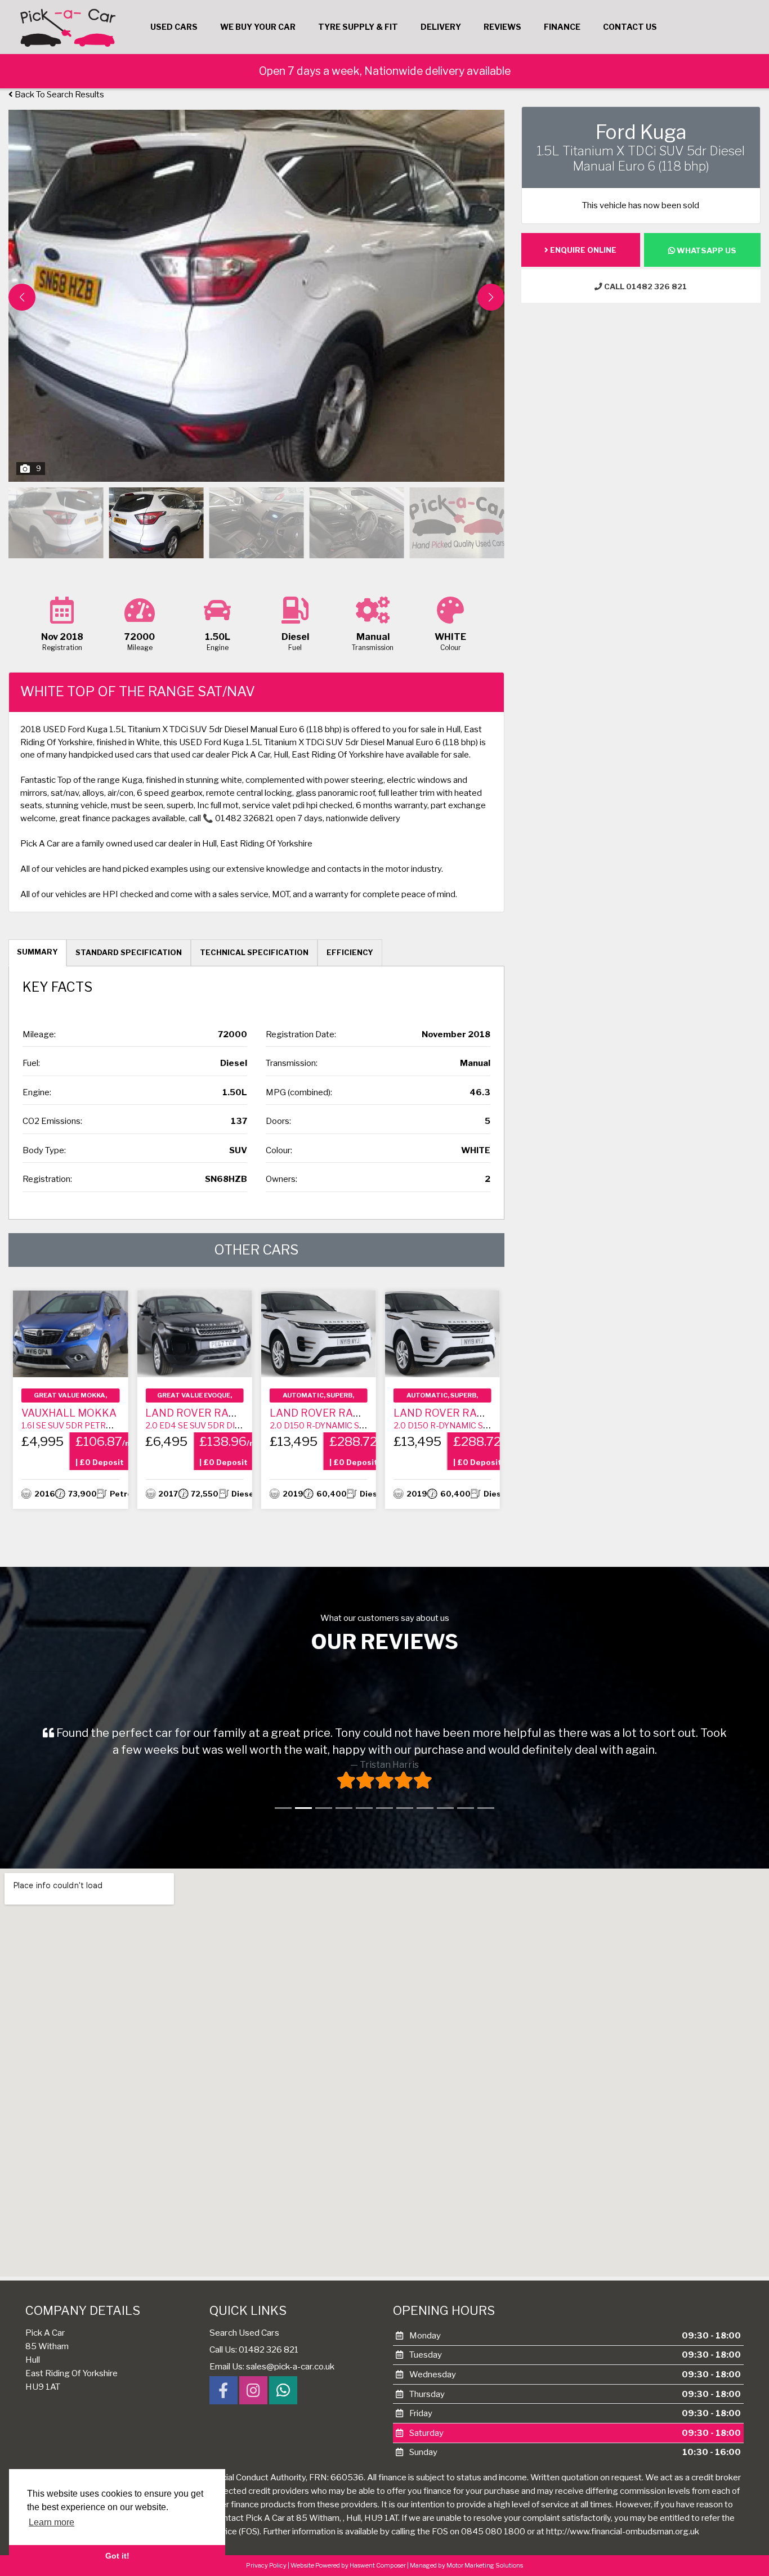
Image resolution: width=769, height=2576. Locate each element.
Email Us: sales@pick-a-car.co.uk (272, 2373)
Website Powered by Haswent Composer (348, 2572)
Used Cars (174, 27)
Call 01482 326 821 (645, 286)
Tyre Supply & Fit (358, 27)
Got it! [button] (117, 2556)
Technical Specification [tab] (254, 952)
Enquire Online (582, 250)
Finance (562, 27)
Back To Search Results (59, 95)
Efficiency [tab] (350, 952)
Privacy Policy (266, 2572)
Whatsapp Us (706, 250)
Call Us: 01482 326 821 (254, 2356)
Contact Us (630, 27)
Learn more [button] (52, 2522)
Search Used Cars (244, 2339)
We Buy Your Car (258, 27)
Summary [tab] (37, 952)
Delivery (441, 27)
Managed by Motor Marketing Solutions (466, 2572)
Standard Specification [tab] (129, 952)
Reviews (502, 27)
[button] (491, 297)
